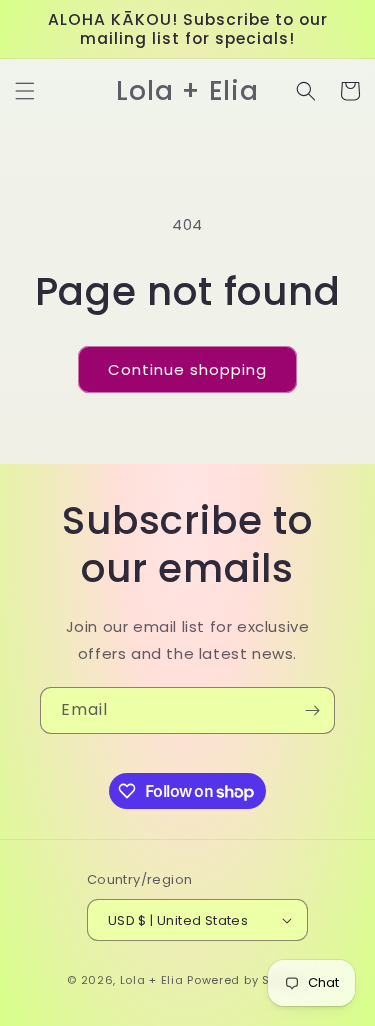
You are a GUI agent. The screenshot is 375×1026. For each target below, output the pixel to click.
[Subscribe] (312, 710)
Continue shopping (187, 369)
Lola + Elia (152, 980)
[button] (25, 91)
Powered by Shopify (247, 980)
